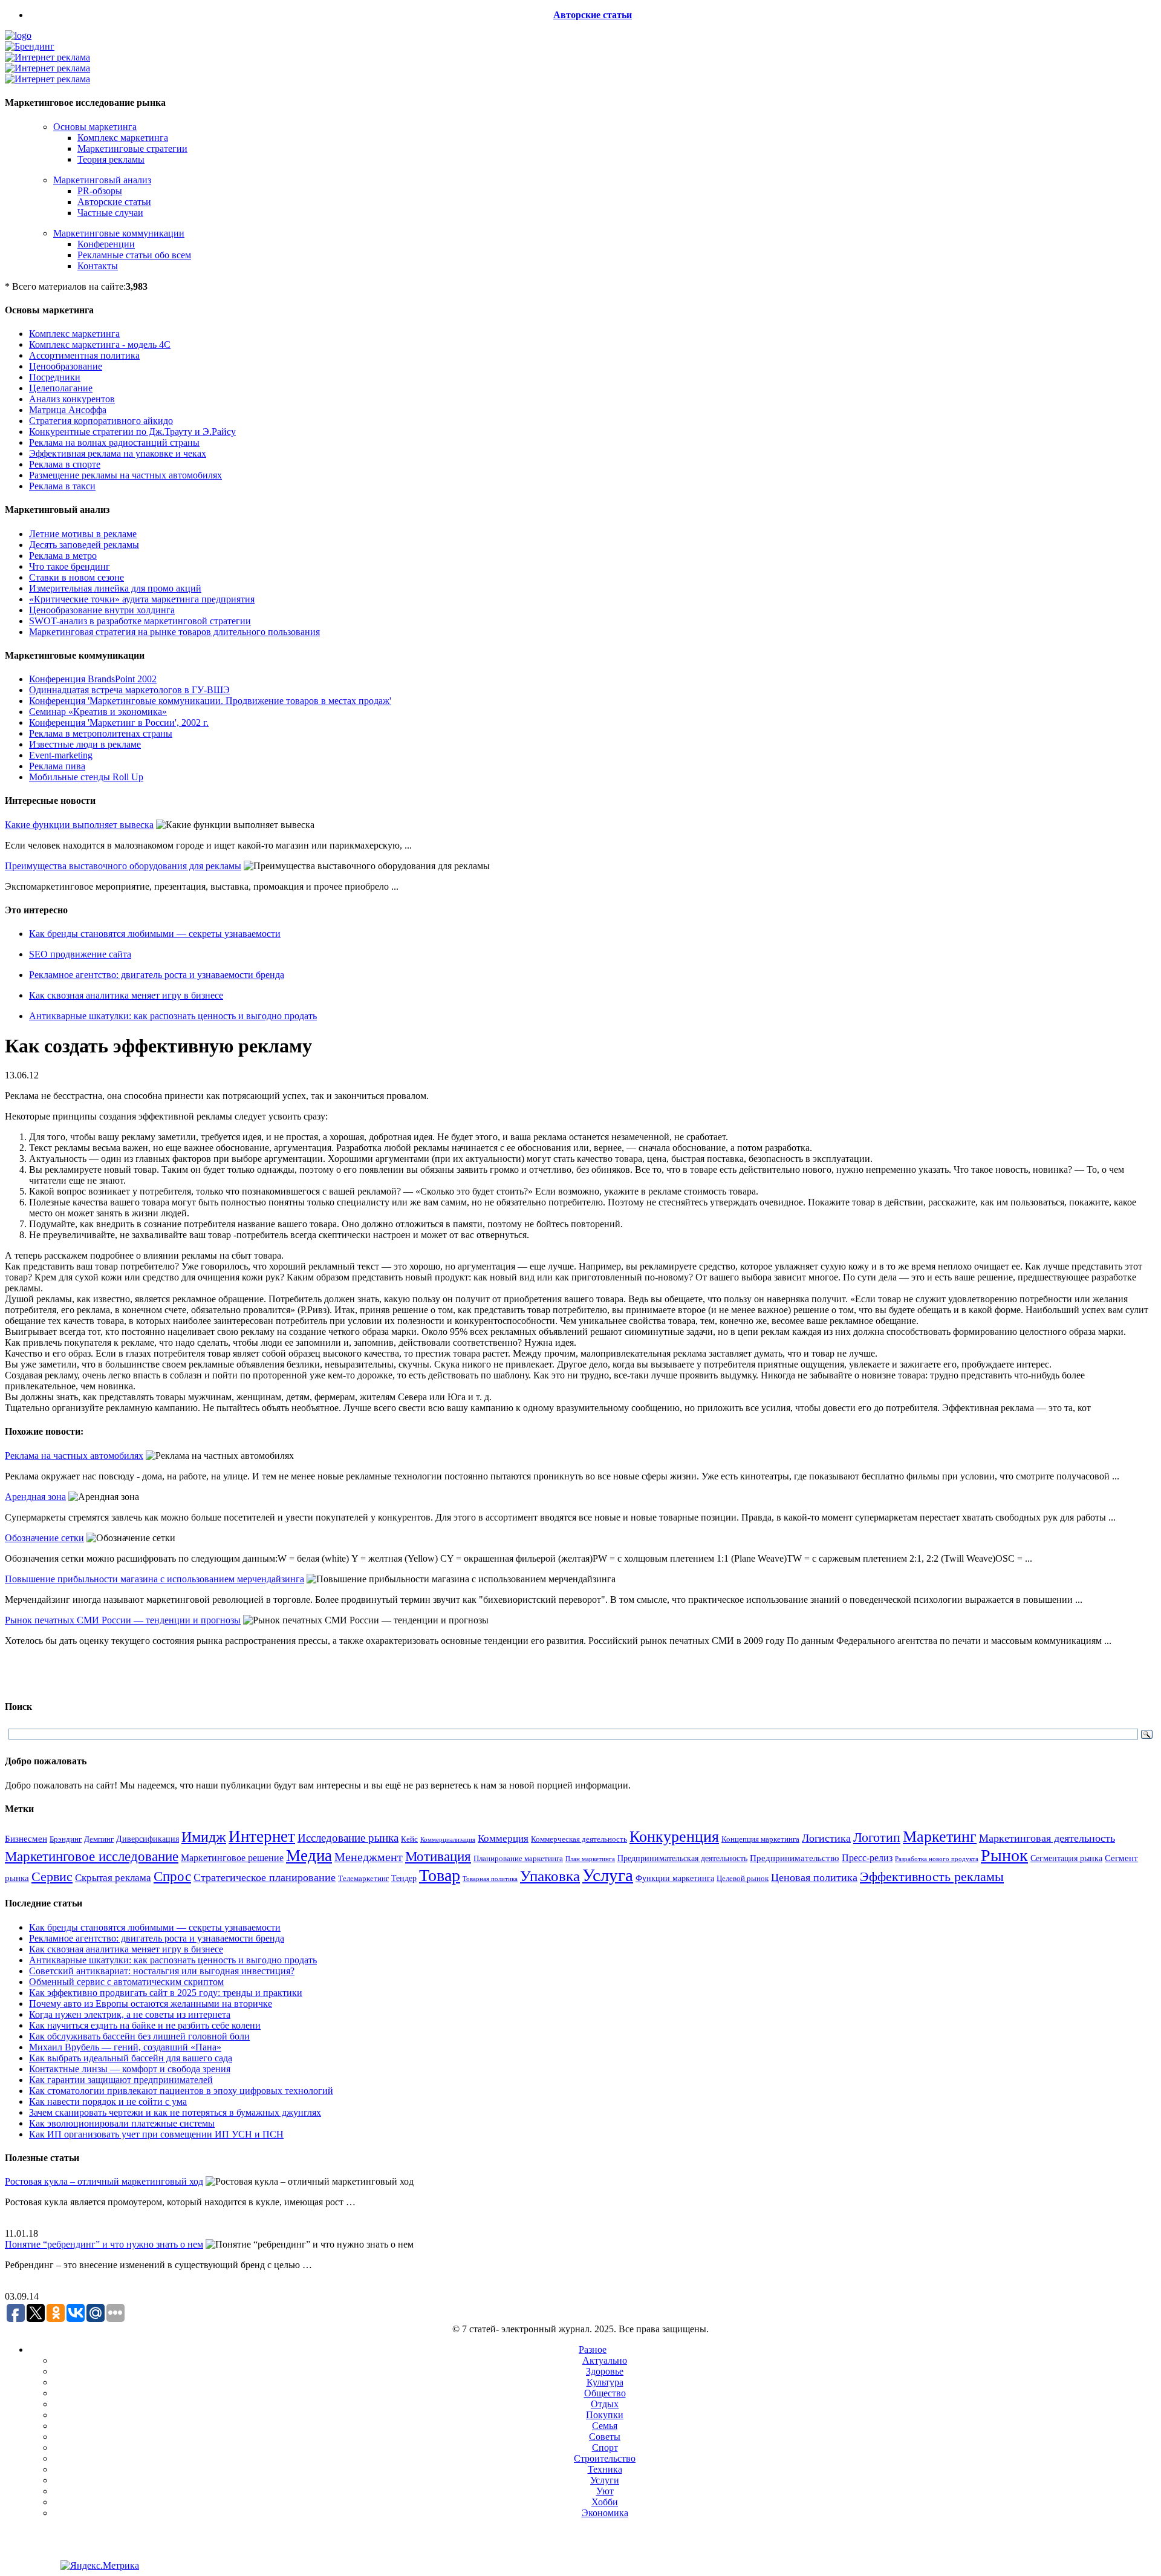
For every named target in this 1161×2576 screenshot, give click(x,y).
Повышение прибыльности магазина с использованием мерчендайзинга (154, 1579)
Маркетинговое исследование (92, 1856)
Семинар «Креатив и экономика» (98, 712)
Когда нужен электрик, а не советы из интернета (130, 2014)
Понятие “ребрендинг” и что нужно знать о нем (104, 2244)
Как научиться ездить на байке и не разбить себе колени (145, 2025)
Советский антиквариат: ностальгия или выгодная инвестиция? (162, 1971)
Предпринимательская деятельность (682, 1858)
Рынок (1004, 1855)
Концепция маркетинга (760, 1839)
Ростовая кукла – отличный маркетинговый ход (104, 2181)
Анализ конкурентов (72, 399)
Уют (605, 2491)
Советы (605, 2437)
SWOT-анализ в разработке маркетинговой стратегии (140, 621)
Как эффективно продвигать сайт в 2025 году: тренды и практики (166, 1993)
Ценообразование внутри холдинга (102, 610)
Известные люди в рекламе (85, 744)
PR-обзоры (100, 191)
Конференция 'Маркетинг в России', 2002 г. (119, 722)
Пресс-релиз (867, 1858)
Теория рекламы (111, 159)
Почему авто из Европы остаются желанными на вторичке (151, 2004)
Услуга (608, 1875)
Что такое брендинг (70, 566)
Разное (593, 2349)
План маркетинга (590, 1859)
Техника (605, 2469)
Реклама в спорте (65, 464)
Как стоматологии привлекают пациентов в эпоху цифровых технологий (181, 2091)
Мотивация (438, 1857)
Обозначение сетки (44, 1538)
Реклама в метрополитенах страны (101, 733)
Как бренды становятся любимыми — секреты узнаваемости (155, 934)
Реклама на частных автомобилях (74, 1456)
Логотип (877, 1837)
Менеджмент (369, 1857)
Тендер (404, 1878)
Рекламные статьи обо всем (134, 255)
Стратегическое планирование (265, 1877)
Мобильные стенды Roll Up (86, 777)
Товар (440, 1875)
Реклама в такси (62, 486)
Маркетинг (940, 1837)
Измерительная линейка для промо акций (115, 588)
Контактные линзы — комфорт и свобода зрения (130, 2069)
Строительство (605, 2458)
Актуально (605, 2360)
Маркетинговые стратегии (132, 148)
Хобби (605, 2502)
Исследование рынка (348, 1838)
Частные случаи (110, 213)
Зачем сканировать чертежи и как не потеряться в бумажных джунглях (175, 2112)
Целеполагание (61, 388)
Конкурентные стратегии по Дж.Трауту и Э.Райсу (132, 432)
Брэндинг (66, 1839)
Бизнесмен (26, 1839)
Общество (605, 2393)
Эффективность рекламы (932, 1877)
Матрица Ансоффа (68, 410)
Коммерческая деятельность (579, 1839)
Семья (605, 2426)
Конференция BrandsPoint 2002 (93, 679)
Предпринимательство (795, 1858)
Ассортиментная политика (84, 355)
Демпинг (99, 1839)
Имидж (204, 1837)
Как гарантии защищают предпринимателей (121, 2080)
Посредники (55, 377)
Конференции (106, 244)
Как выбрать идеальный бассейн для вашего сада (131, 2058)
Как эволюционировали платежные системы (122, 2123)
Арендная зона (35, 1497)
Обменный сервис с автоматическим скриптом (126, 1982)
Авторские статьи (593, 15)
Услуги (605, 2480)
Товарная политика (490, 1879)
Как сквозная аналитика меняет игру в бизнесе (126, 995)
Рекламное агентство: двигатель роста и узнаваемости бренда (157, 975)
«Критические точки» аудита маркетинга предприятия (142, 599)
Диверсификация (148, 1839)
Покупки (605, 2415)
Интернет (262, 1836)
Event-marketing (61, 755)
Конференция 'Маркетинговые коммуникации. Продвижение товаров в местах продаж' (210, 701)
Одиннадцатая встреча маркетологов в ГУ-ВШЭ (129, 690)
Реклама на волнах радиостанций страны (114, 442)
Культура (605, 2382)
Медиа (309, 1856)
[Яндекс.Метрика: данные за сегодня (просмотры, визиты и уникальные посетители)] (100, 2566)
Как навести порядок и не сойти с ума (108, 2102)
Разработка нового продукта (937, 1859)
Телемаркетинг (363, 1879)
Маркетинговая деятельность (1047, 1838)
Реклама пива (57, 766)
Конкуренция (674, 1837)
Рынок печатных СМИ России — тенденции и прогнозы (123, 1620)
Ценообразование (66, 366)
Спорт (605, 2447)
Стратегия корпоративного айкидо (101, 421)
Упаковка (550, 1876)
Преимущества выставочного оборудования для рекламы (123, 866)
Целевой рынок (743, 1878)
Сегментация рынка (1066, 1858)
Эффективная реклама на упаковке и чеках (118, 453)
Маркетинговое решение (232, 1858)
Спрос (172, 1876)
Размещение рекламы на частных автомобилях (125, 475)
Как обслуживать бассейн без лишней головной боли (139, 2036)
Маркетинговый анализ (102, 180)
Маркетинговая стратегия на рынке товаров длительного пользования (174, 632)
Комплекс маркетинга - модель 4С (100, 344)
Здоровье (605, 2371)
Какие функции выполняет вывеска (79, 825)
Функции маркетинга (675, 1878)
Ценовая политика (814, 1877)
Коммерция (503, 1838)
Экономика (605, 2513)
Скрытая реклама (113, 1878)
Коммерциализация (448, 1840)
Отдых (605, 2404)
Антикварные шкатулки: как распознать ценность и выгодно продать (173, 1016)
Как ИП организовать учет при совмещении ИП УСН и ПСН (156, 2134)
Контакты (98, 266)
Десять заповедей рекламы (84, 545)
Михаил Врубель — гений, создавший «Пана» (125, 2047)
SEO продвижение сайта (80, 954)
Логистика (826, 1838)
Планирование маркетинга (518, 1858)
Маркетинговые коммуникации (119, 233)
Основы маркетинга (95, 127)
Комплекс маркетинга (123, 138)
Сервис (52, 1877)
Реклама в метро (63, 556)
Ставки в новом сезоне (76, 577)
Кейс (409, 1839)
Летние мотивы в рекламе (83, 534)
